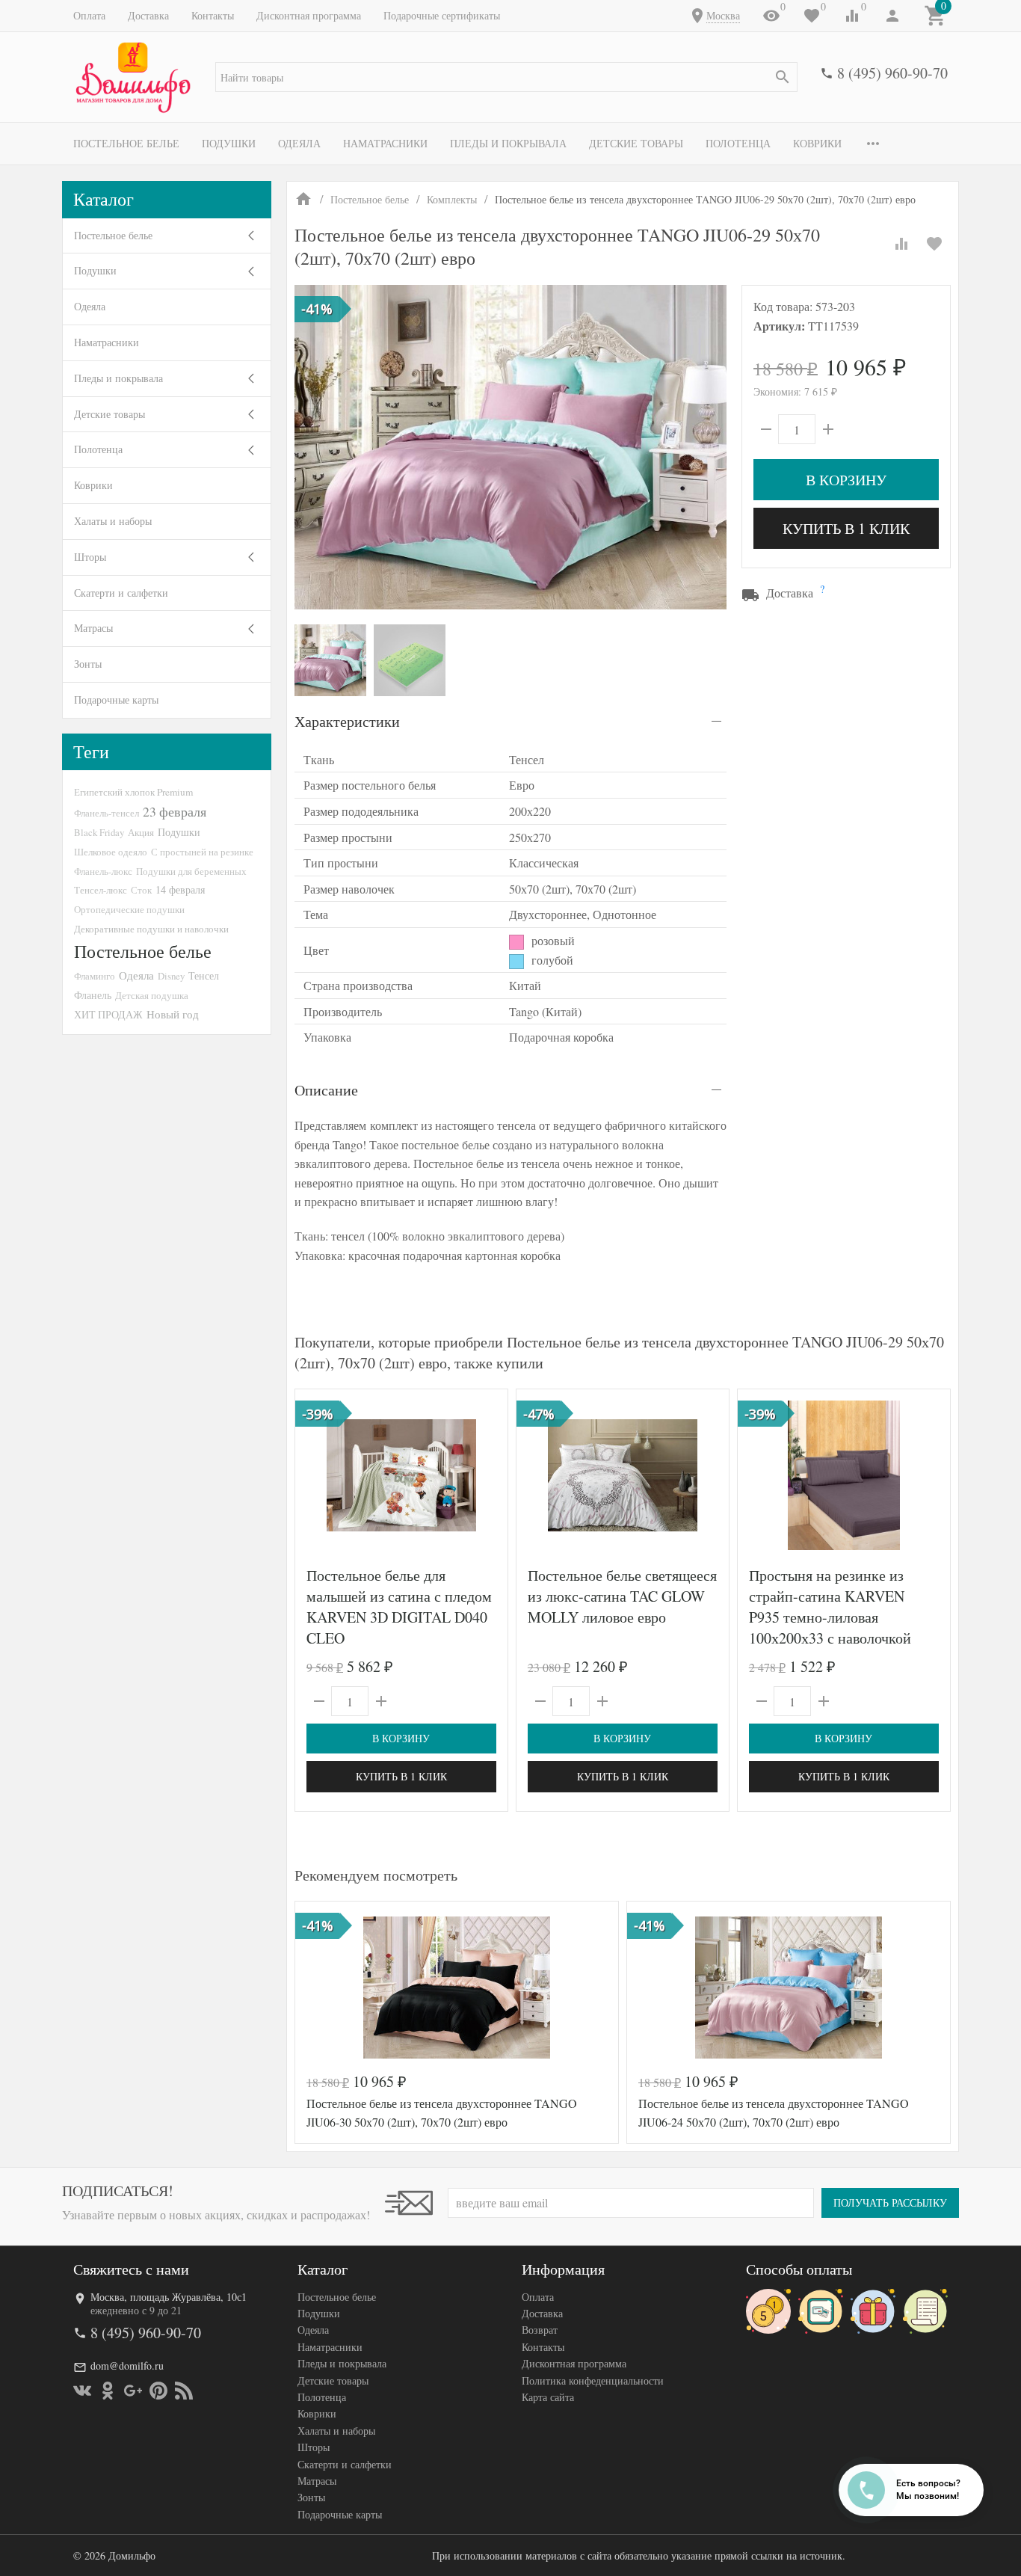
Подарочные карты (116, 700)
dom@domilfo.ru (127, 2366)
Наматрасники (385, 143)
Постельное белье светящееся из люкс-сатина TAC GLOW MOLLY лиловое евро (622, 1596)
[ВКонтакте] (82, 2391)
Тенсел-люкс (101, 890)
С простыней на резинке (202, 852)
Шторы (90, 557)
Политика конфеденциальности (593, 2380)
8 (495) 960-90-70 (892, 73)
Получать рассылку (890, 2202)
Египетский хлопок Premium (133, 792)
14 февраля (180, 889)
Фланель (93, 995)
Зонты (88, 664)
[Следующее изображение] (487, 1475)
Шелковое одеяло (111, 852)
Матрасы (93, 628)
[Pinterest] (158, 2391)
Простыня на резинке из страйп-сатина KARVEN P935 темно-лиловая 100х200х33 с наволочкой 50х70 (830, 1617)
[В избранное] (934, 244)
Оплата (89, 15)
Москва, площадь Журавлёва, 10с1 (169, 2297)
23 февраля (175, 811)
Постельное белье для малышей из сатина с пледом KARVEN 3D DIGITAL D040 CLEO (399, 1607)
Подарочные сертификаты (442, 15)
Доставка (148, 15)
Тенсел (204, 975)
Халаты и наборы (113, 521)
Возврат (540, 2330)
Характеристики (347, 721)
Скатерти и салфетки (121, 593)
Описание (326, 1090)
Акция (141, 832)
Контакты (213, 15)
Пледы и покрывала (508, 143)
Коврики (817, 143)
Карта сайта (548, 2397)
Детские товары (636, 143)
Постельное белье (126, 143)
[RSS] (184, 2391)
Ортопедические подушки (129, 909)
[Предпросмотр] (401, 1475)
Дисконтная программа (309, 15)
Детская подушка (152, 995)
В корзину (846, 480)
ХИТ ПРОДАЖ (108, 1014)
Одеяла (299, 143)
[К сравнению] (901, 244)
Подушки (229, 143)
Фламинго (95, 976)
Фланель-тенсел (107, 813)
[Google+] (133, 2391)
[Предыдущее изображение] (315, 1475)
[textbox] (506, 77)
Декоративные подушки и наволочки (151, 929)
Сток (141, 890)
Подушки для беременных (191, 871)
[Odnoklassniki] (108, 2391)
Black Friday (99, 832)
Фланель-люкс (103, 871)
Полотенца (738, 143)
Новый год (173, 1014)
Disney (171, 976)
